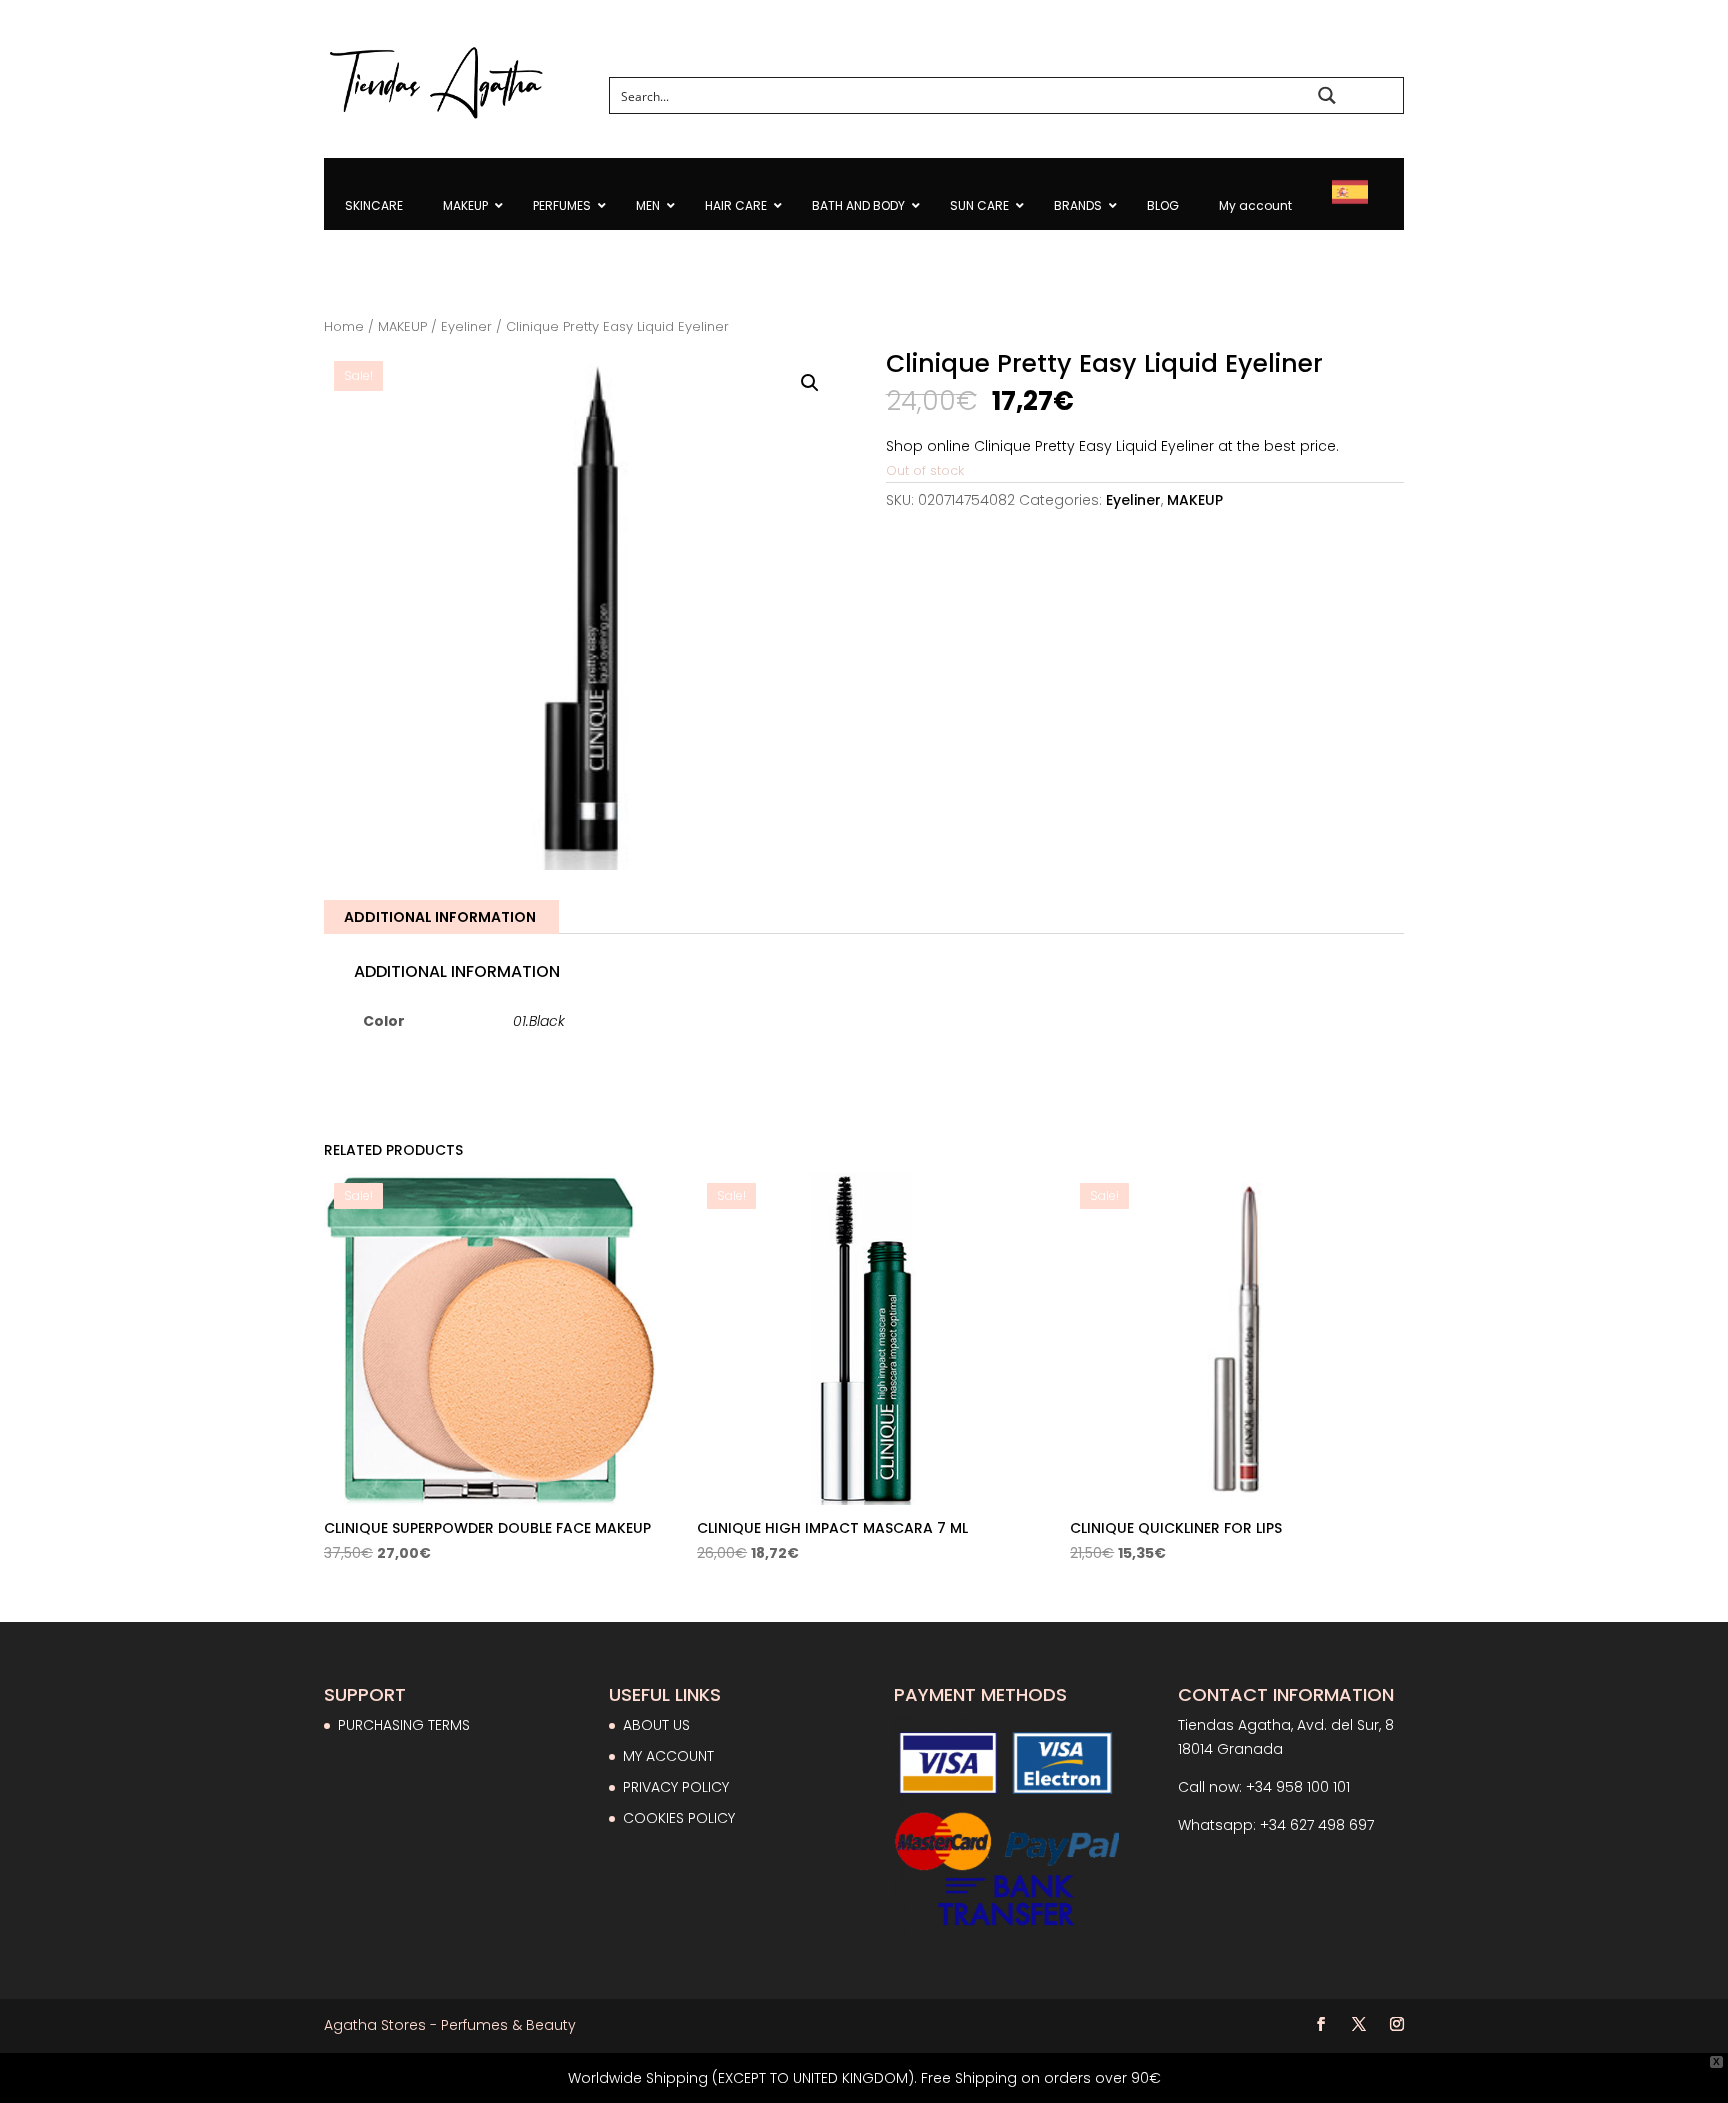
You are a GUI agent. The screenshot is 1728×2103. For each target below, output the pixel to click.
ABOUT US (656, 1725)
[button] (810, 383)
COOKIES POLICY (679, 1818)
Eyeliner (466, 326)
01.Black (539, 1021)
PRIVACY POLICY (676, 1787)
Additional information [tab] (440, 917)
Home (344, 326)
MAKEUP (402, 326)
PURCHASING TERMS (404, 1725)
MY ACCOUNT (668, 1756)
